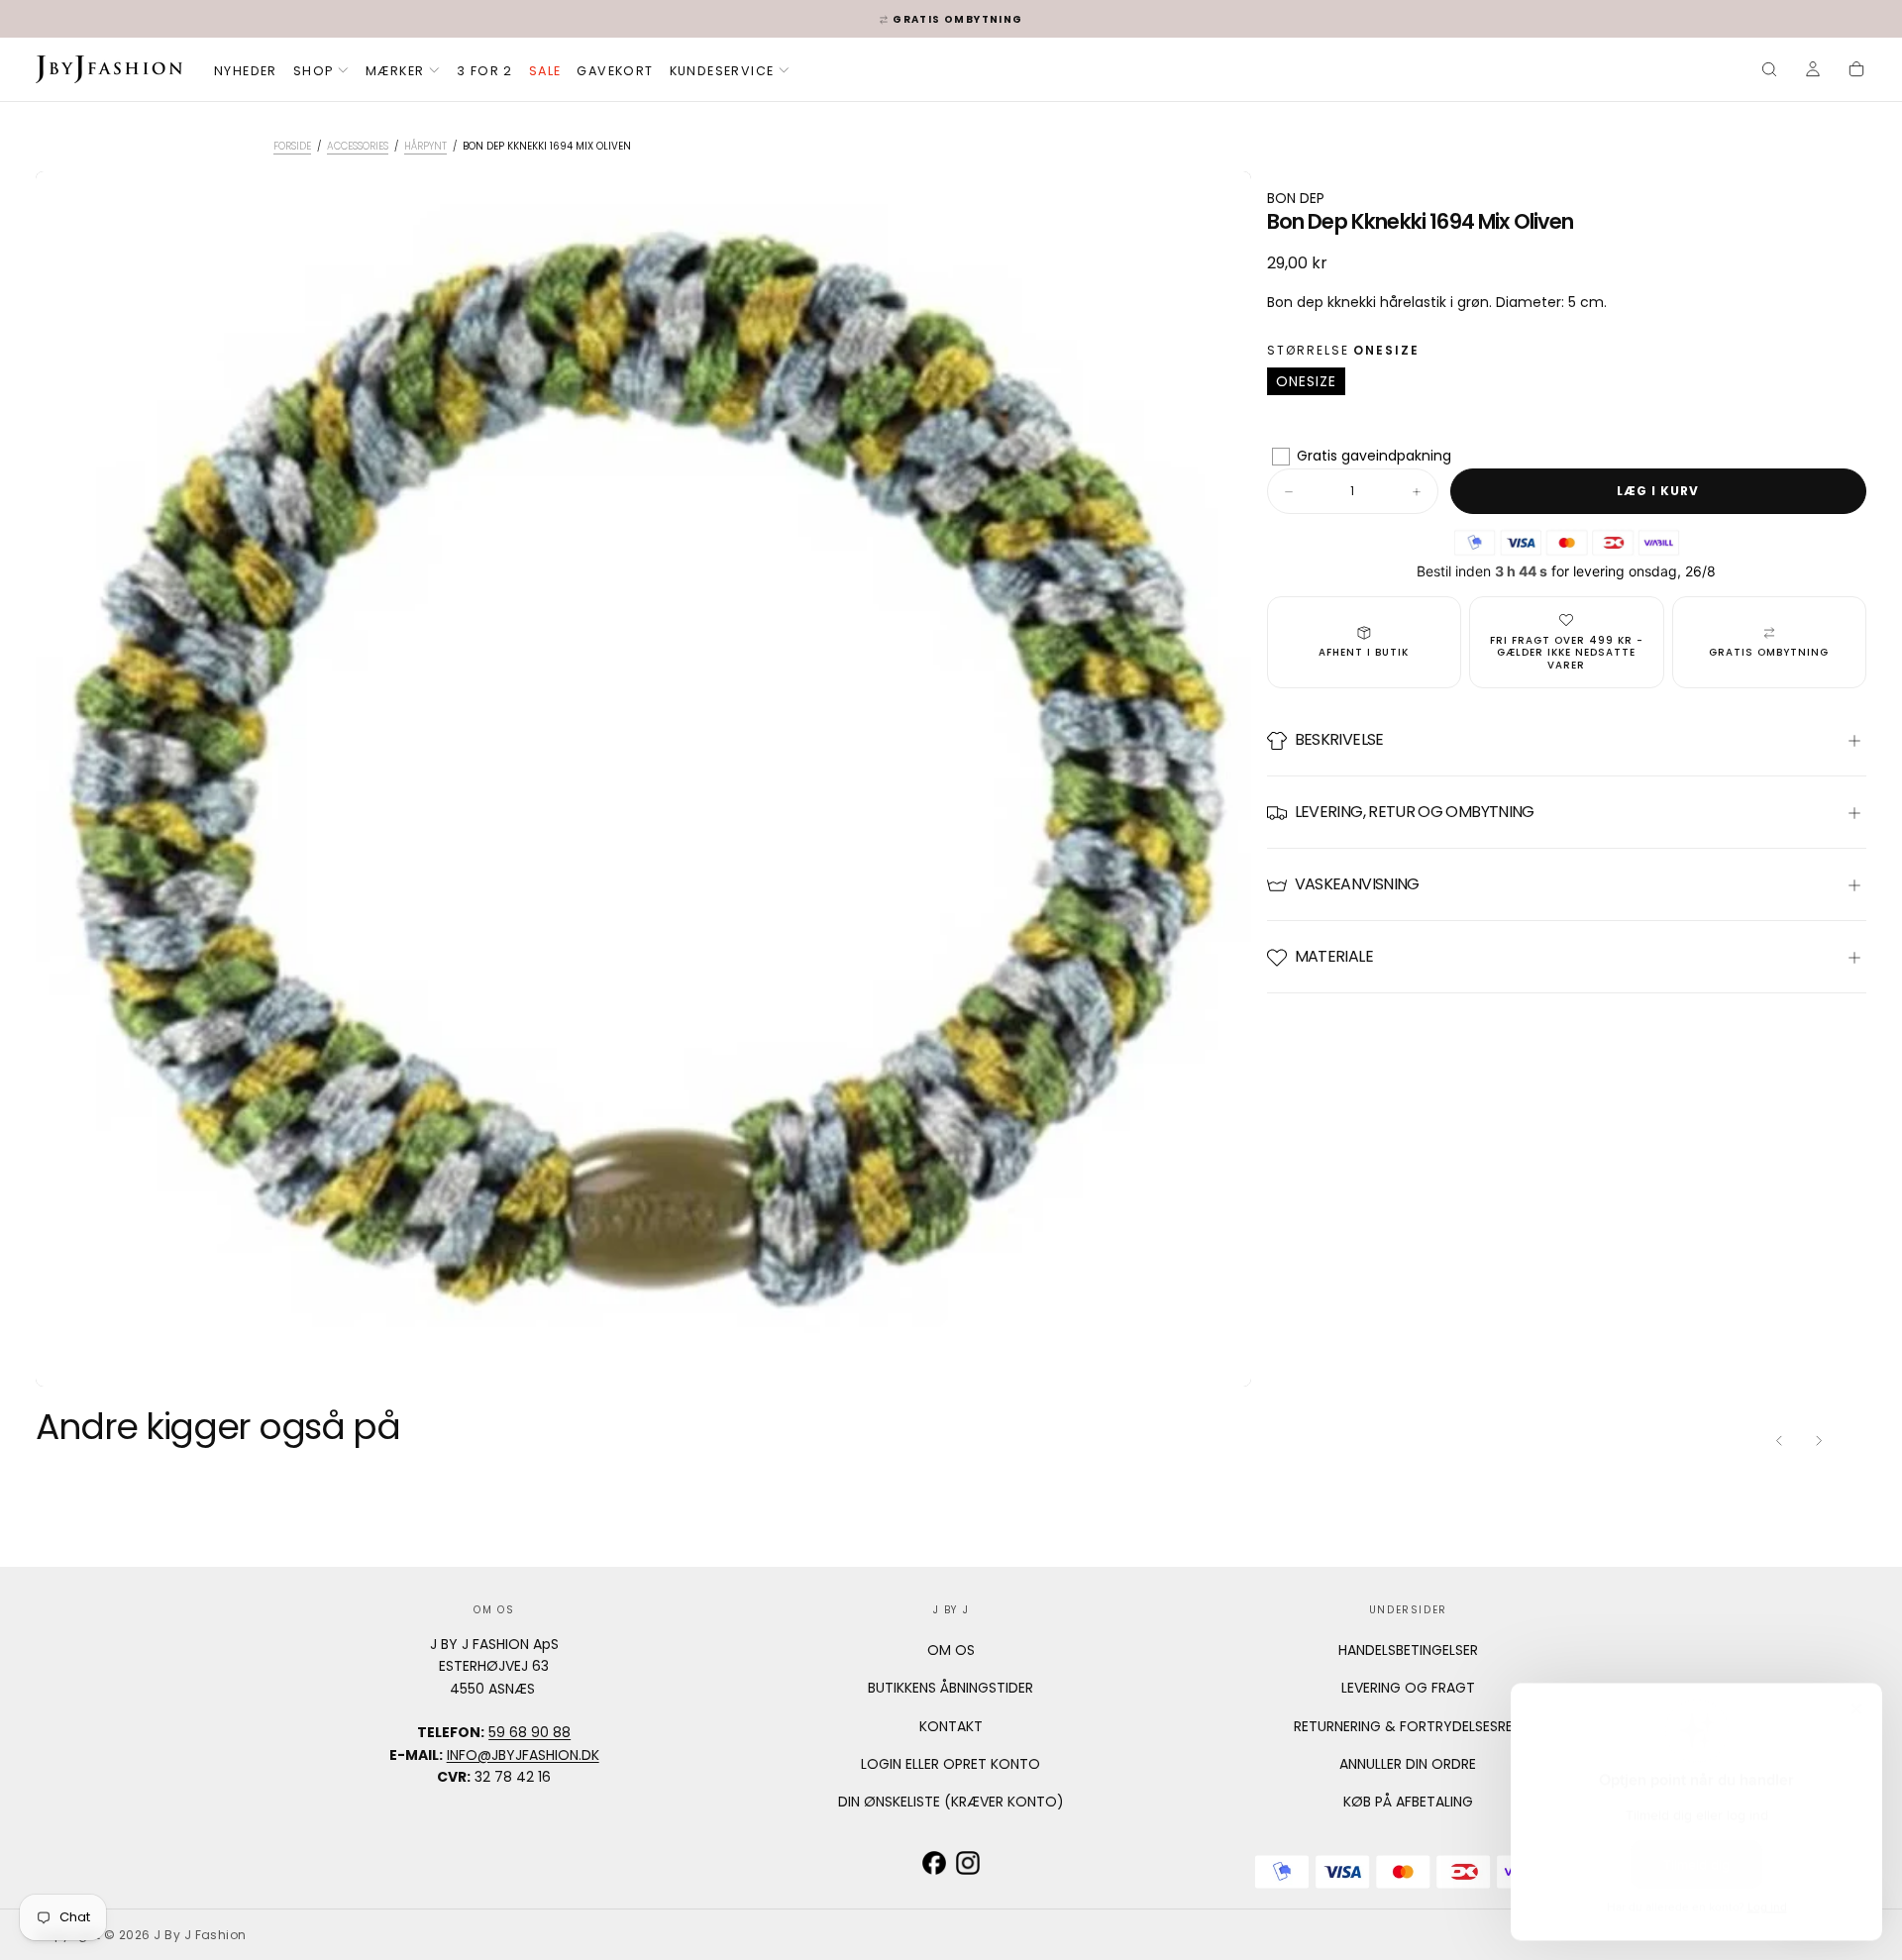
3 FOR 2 (485, 71)
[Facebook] (934, 1863)
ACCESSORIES (358, 146)
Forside (292, 146)
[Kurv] (1856, 71)
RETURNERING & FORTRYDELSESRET (1408, 1726)
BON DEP (1296, 198)
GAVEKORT (615, 71)
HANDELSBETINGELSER (1408, 1650)
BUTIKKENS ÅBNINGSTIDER (951, 1688)
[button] (1769, 71)
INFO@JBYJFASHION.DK (523, 1755)
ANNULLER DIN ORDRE (1408, 1764)
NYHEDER (246, 71)
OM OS (951, 1650)
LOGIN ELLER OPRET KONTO (951, 1764)
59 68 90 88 (529, 1732)
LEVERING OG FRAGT (1408, 1688)
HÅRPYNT (425, 146)
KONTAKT (951, 1726)
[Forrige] (1779, 1440)
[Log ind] (1813, 71)
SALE (545, 71)
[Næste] (1819, 1440)
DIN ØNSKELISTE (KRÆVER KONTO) (951, 1802)
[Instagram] (968, 1863)
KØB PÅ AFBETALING (1408, 1802)
